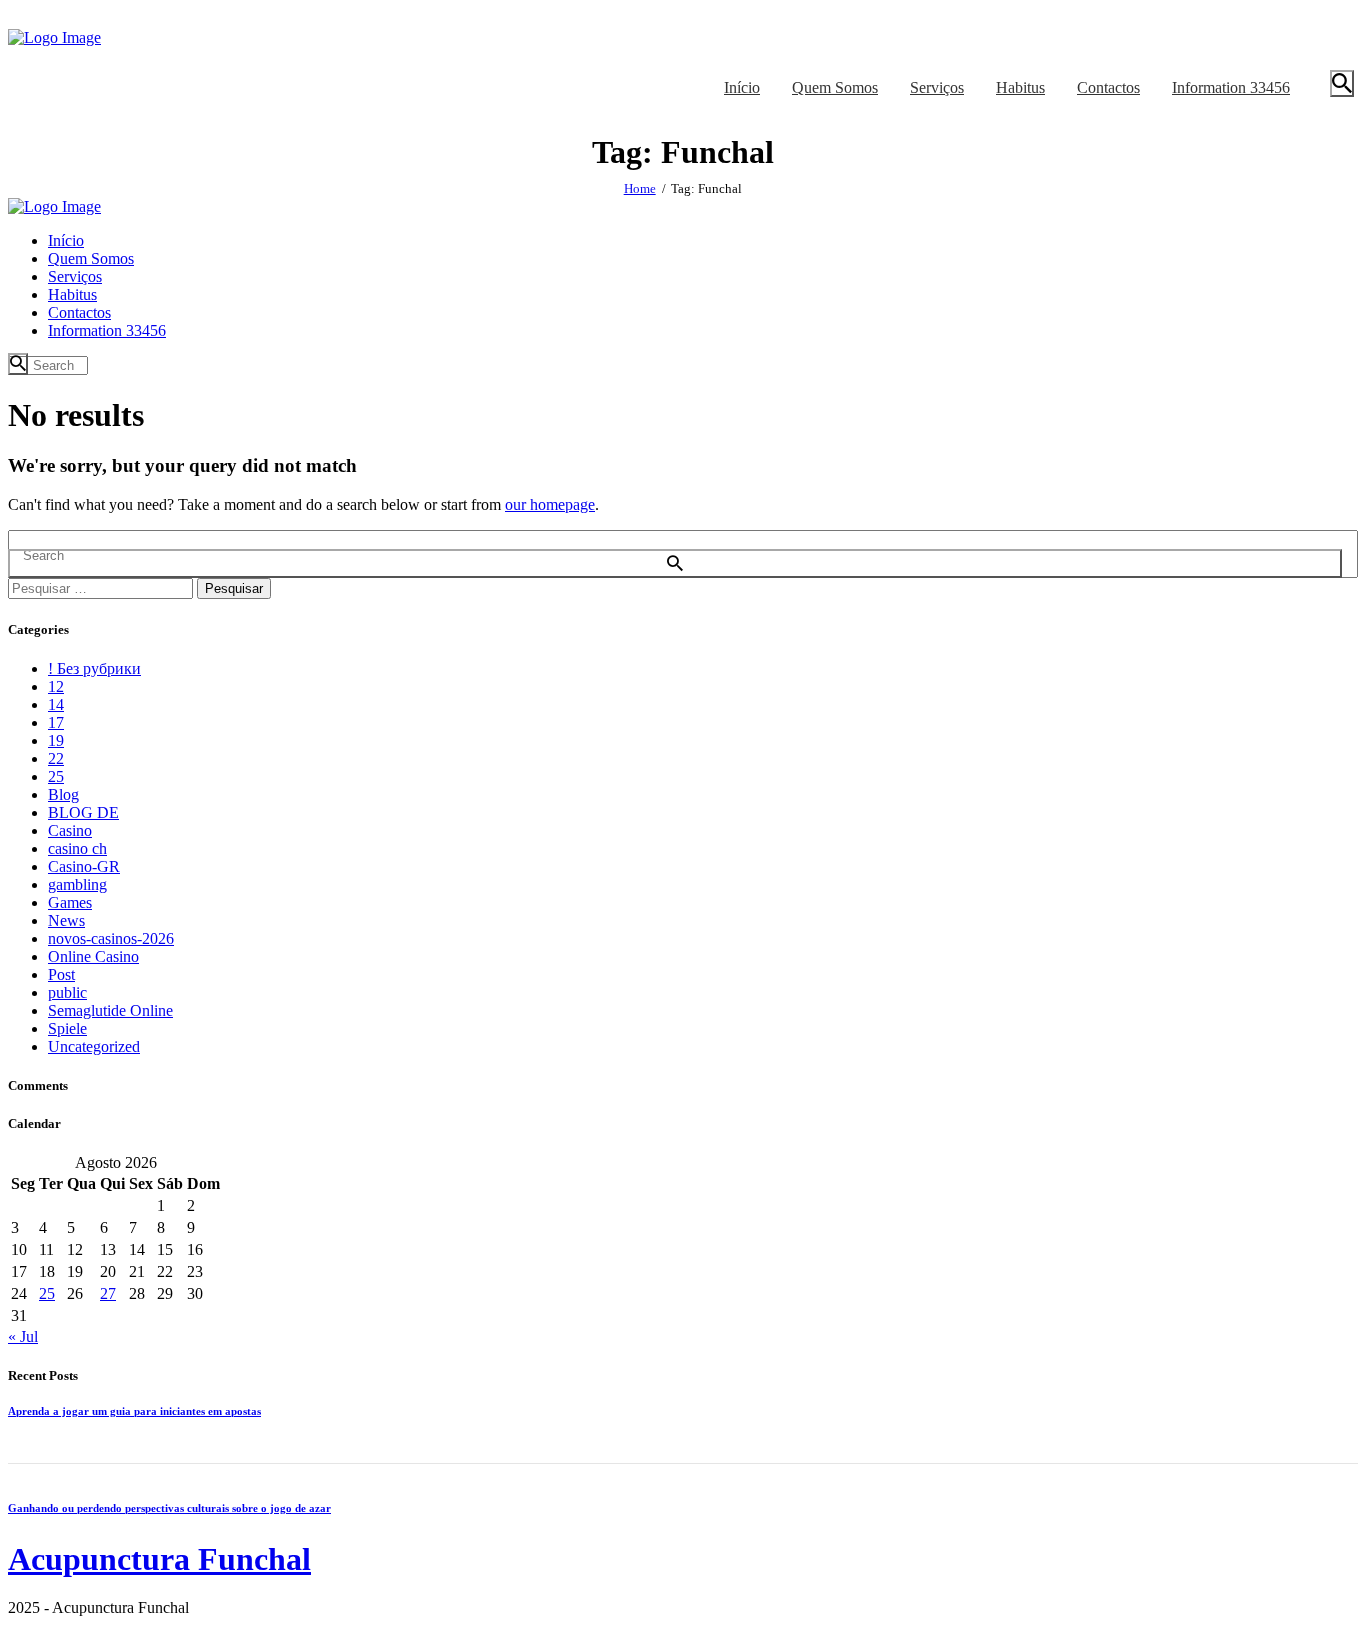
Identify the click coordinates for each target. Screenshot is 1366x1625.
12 (56, 686)
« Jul (23, 1336)
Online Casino (93, 956)
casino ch (77, 848)
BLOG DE (83, 812)
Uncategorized (94, 1046)
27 (108, 1293)
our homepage (550, 504)
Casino (70, 830)
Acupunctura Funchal (159, 1559)
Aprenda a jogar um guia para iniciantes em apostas (134, 1411)
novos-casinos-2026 (111, 938)
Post (61, 974)
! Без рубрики (94, 668)
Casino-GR (84, 866)
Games (70, 902)
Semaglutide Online (110, 1010)
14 (56, 704)
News (66, 920)
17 (56, 722)
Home (640, 188)
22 (56, 758)
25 (56, 776)
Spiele (67, 1028)
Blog (63, 794)
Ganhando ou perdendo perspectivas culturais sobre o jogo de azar (169, 1508)
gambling (77, 884)
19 (56, 740)
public (67, 992)
